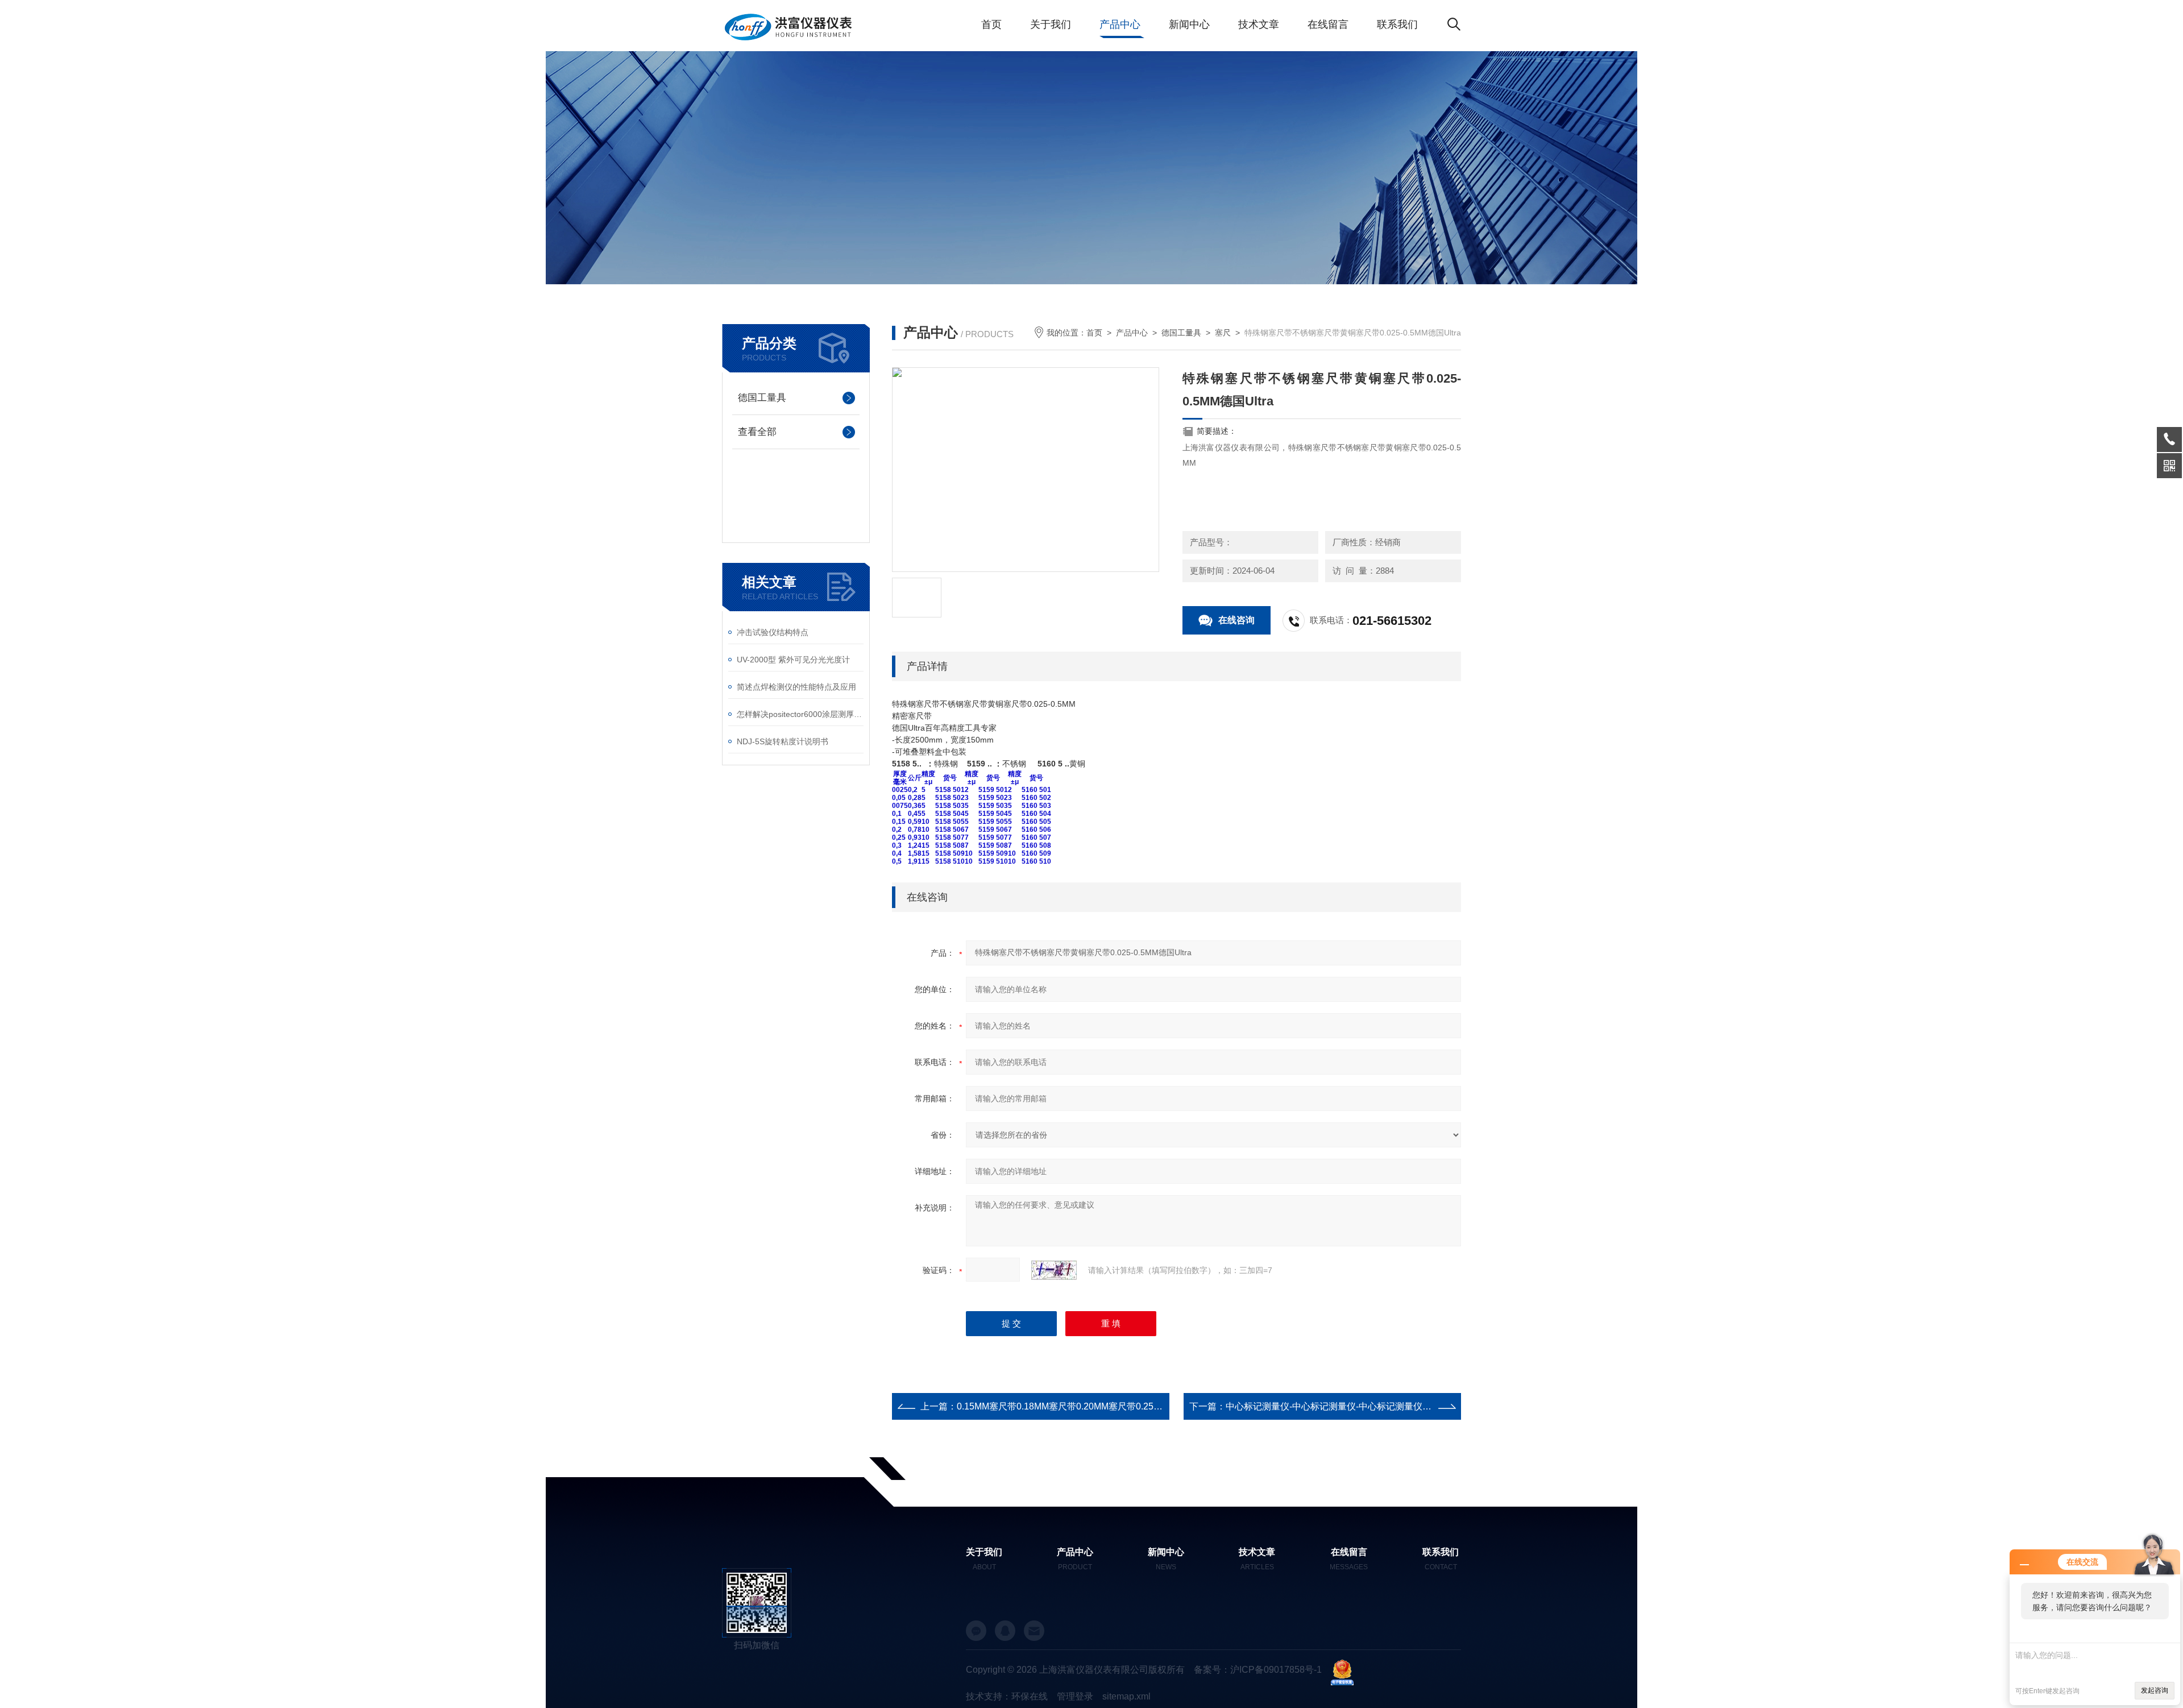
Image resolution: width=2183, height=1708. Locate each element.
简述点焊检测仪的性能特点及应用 (796, 687)
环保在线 (1030, 1696)
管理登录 (1075, 1696)
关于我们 (1051, 24)
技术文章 (1259, 24)
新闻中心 (1189, 24)
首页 (991, 24)
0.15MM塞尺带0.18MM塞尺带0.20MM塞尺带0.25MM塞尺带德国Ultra (1095, 1406)
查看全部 (757, 432)
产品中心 (1120, 24)
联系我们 (1397, 24)
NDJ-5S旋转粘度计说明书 (783, 741)
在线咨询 (1236, 620)
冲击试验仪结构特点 (773, 632)
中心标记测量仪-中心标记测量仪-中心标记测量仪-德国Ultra (1344, 1406)
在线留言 (1328, 24)
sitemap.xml (1126, 1696)
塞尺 (1223, 333)
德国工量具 (762, 398)
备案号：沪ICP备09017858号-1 (1258, 1670)
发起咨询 (2155, 1690)
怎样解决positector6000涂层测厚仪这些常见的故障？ (800, 714)
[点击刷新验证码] (1054, 1270)
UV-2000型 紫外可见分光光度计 (793, 660)
